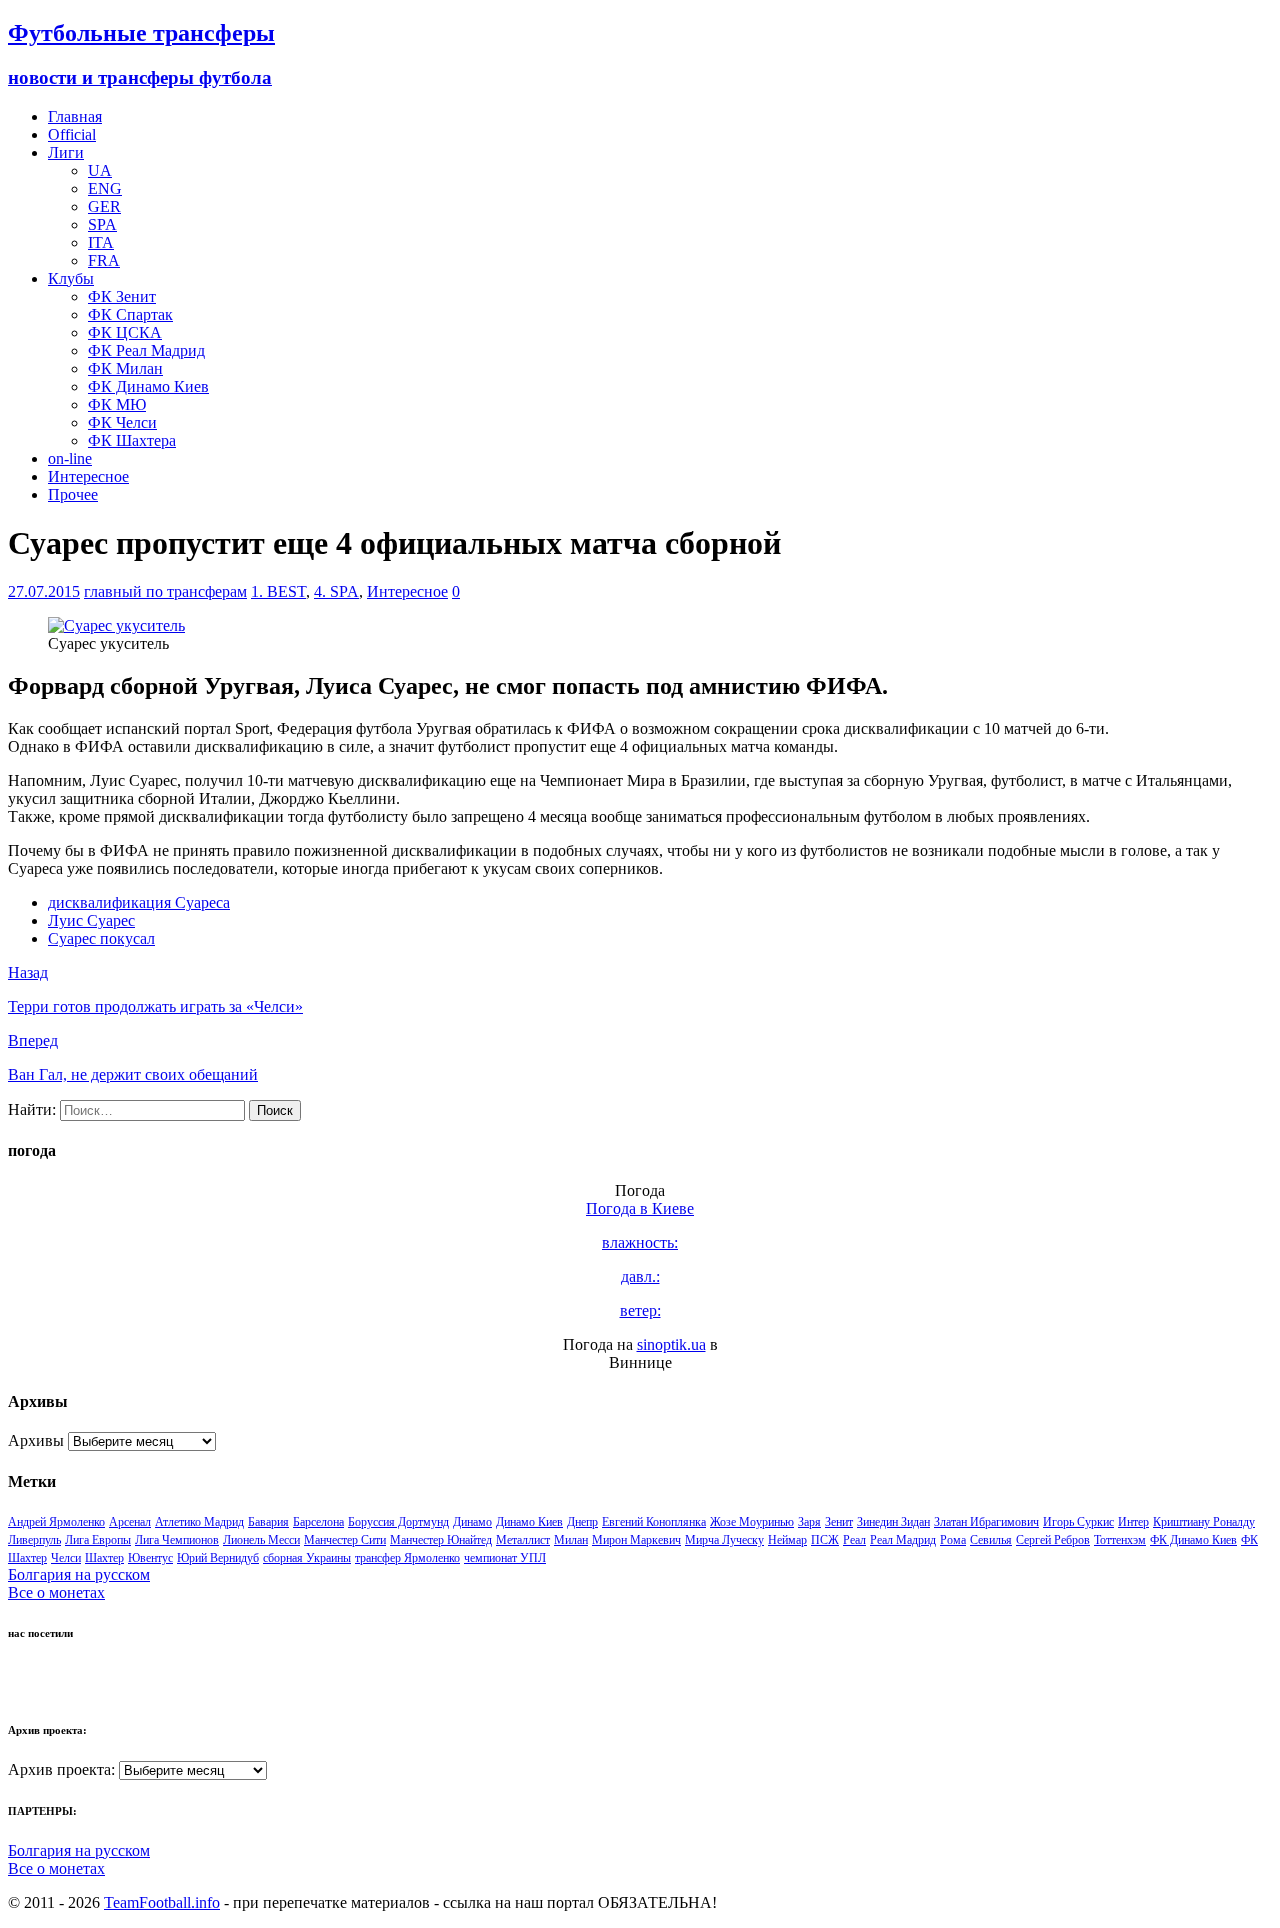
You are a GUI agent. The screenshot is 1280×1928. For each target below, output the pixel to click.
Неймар (787, 1540)
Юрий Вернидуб (218, 1558)
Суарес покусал (101, 938)
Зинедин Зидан (893, 1522)
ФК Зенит (122, 296)
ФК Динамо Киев (148, 386)
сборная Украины (307, 1558)
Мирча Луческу (724, 1540)
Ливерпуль (34, 1540)
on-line (70, 458)
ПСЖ (825, 1540)
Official (72, 134)
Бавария (268, 1522)
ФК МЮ (117, 404)
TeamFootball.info (162, 1902)
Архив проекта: (61, 1769)
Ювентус (150, 1558)
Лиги (66, 152)
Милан (571, 1540)
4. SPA (336, 591)
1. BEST (278, 591)
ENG (105, 188)
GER (104, 206)
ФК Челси (122, 422)
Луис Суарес (91, 920)
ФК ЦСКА (125, 332)
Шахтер (104, 1558)
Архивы (36, 1440)
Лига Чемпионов (177, 1540)
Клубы (71, 278)
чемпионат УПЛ (505, 1558)
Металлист (523, 1540)
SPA (102, 224)
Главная (75, 116)
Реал (854, 1540)
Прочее (73, 494)
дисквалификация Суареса (139, 902)
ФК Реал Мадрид (146, 350)
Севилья (991, 1540)
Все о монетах (56, 1592)
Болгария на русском (79, 1574)
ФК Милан (125, 368)
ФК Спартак (130, 314)
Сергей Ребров (1053, 1540)
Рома (953, 1540)
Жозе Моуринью (752, 1522)
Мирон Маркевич (636, 1540)
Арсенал (130, 1522)
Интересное (88, 476)
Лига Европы (98, 1540)
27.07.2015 (44, 591)
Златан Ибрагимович (986, 1522)
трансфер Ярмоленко (407, 1558)
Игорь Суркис (1078, 1522)
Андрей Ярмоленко (56, 1522)
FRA (104, 260)
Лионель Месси (261, 1540)
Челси (66, 1558)
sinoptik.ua (671, 1344)
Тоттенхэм (1120, 1540)
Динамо (472, 1522)
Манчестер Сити (345, 1540)
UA (100, 170)
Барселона (318, 1522)
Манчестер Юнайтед (441, 1540)
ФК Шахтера (132, 440)
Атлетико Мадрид (199, 1522)
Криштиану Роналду (1204, 1522)
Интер (1133, 1522)
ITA (101, 242)
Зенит (839, 1522)
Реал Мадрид (903, 1540)
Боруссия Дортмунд (398, 1522)
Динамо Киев (529, 1522)
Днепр (582, 1522)
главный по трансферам (165, 591)
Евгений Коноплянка (654, 1522)
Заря (809, 1522)
